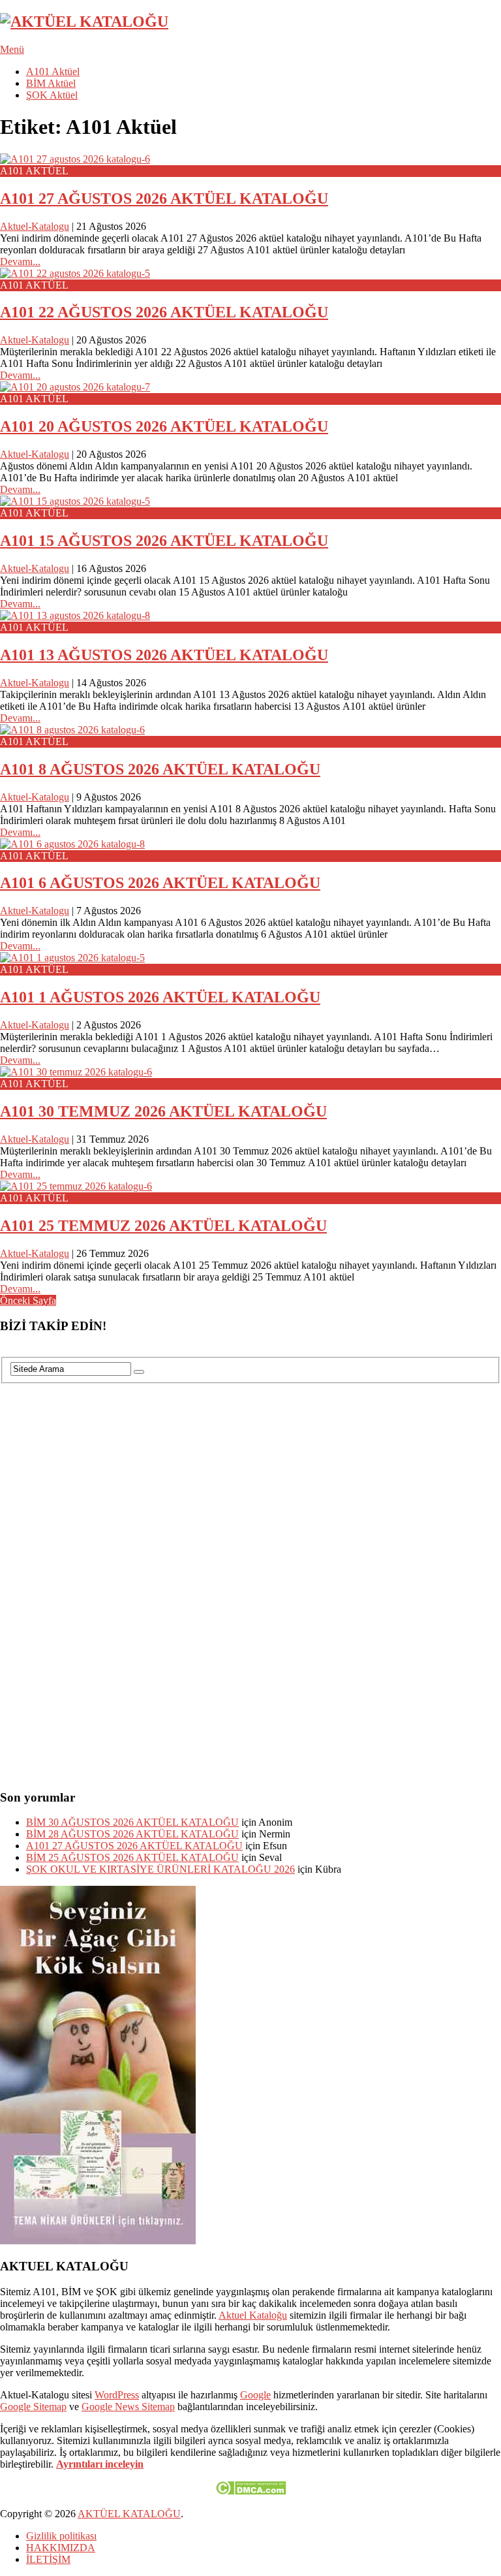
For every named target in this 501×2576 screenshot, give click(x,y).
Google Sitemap (33, 2407)
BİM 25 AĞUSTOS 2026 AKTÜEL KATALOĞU (132, 1857)
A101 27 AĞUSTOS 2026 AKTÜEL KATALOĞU (164, 199)
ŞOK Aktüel (52, 95)
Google (255, 2395)
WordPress (117, 2395)
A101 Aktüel (53, 72)
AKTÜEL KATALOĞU (129, 2514)
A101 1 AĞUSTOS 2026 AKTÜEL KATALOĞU (160, 997)
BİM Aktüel (51, 83)
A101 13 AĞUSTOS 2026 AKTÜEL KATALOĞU (164, 655)
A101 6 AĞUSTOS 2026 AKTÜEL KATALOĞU (160, 883)
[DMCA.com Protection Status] (251, 2491)
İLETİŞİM (48, 2559)
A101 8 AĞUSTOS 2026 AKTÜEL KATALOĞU (160, 769)
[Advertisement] (98, 1580)
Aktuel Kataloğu (253, 2315)
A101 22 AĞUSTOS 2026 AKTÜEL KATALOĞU (164, 312)
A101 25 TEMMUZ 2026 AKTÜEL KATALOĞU (163, 1226)
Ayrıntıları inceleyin (100, 2464)
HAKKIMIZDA (61, 2548)
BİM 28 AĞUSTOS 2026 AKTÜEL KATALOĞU (132, 1834)
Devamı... (20, 262)
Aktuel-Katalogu (35, 226)
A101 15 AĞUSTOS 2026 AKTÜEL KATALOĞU (164, 541)
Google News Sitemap (128, 2407)
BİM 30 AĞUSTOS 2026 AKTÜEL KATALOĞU (132, 1822)
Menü (12, 49)
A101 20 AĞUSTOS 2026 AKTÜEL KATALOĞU (164, 426)
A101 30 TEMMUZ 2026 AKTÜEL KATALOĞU (163, 1111)
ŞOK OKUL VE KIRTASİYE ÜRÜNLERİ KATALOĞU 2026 (160, 1869)
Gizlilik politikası (61, 2536)
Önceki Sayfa (28, 1300)
